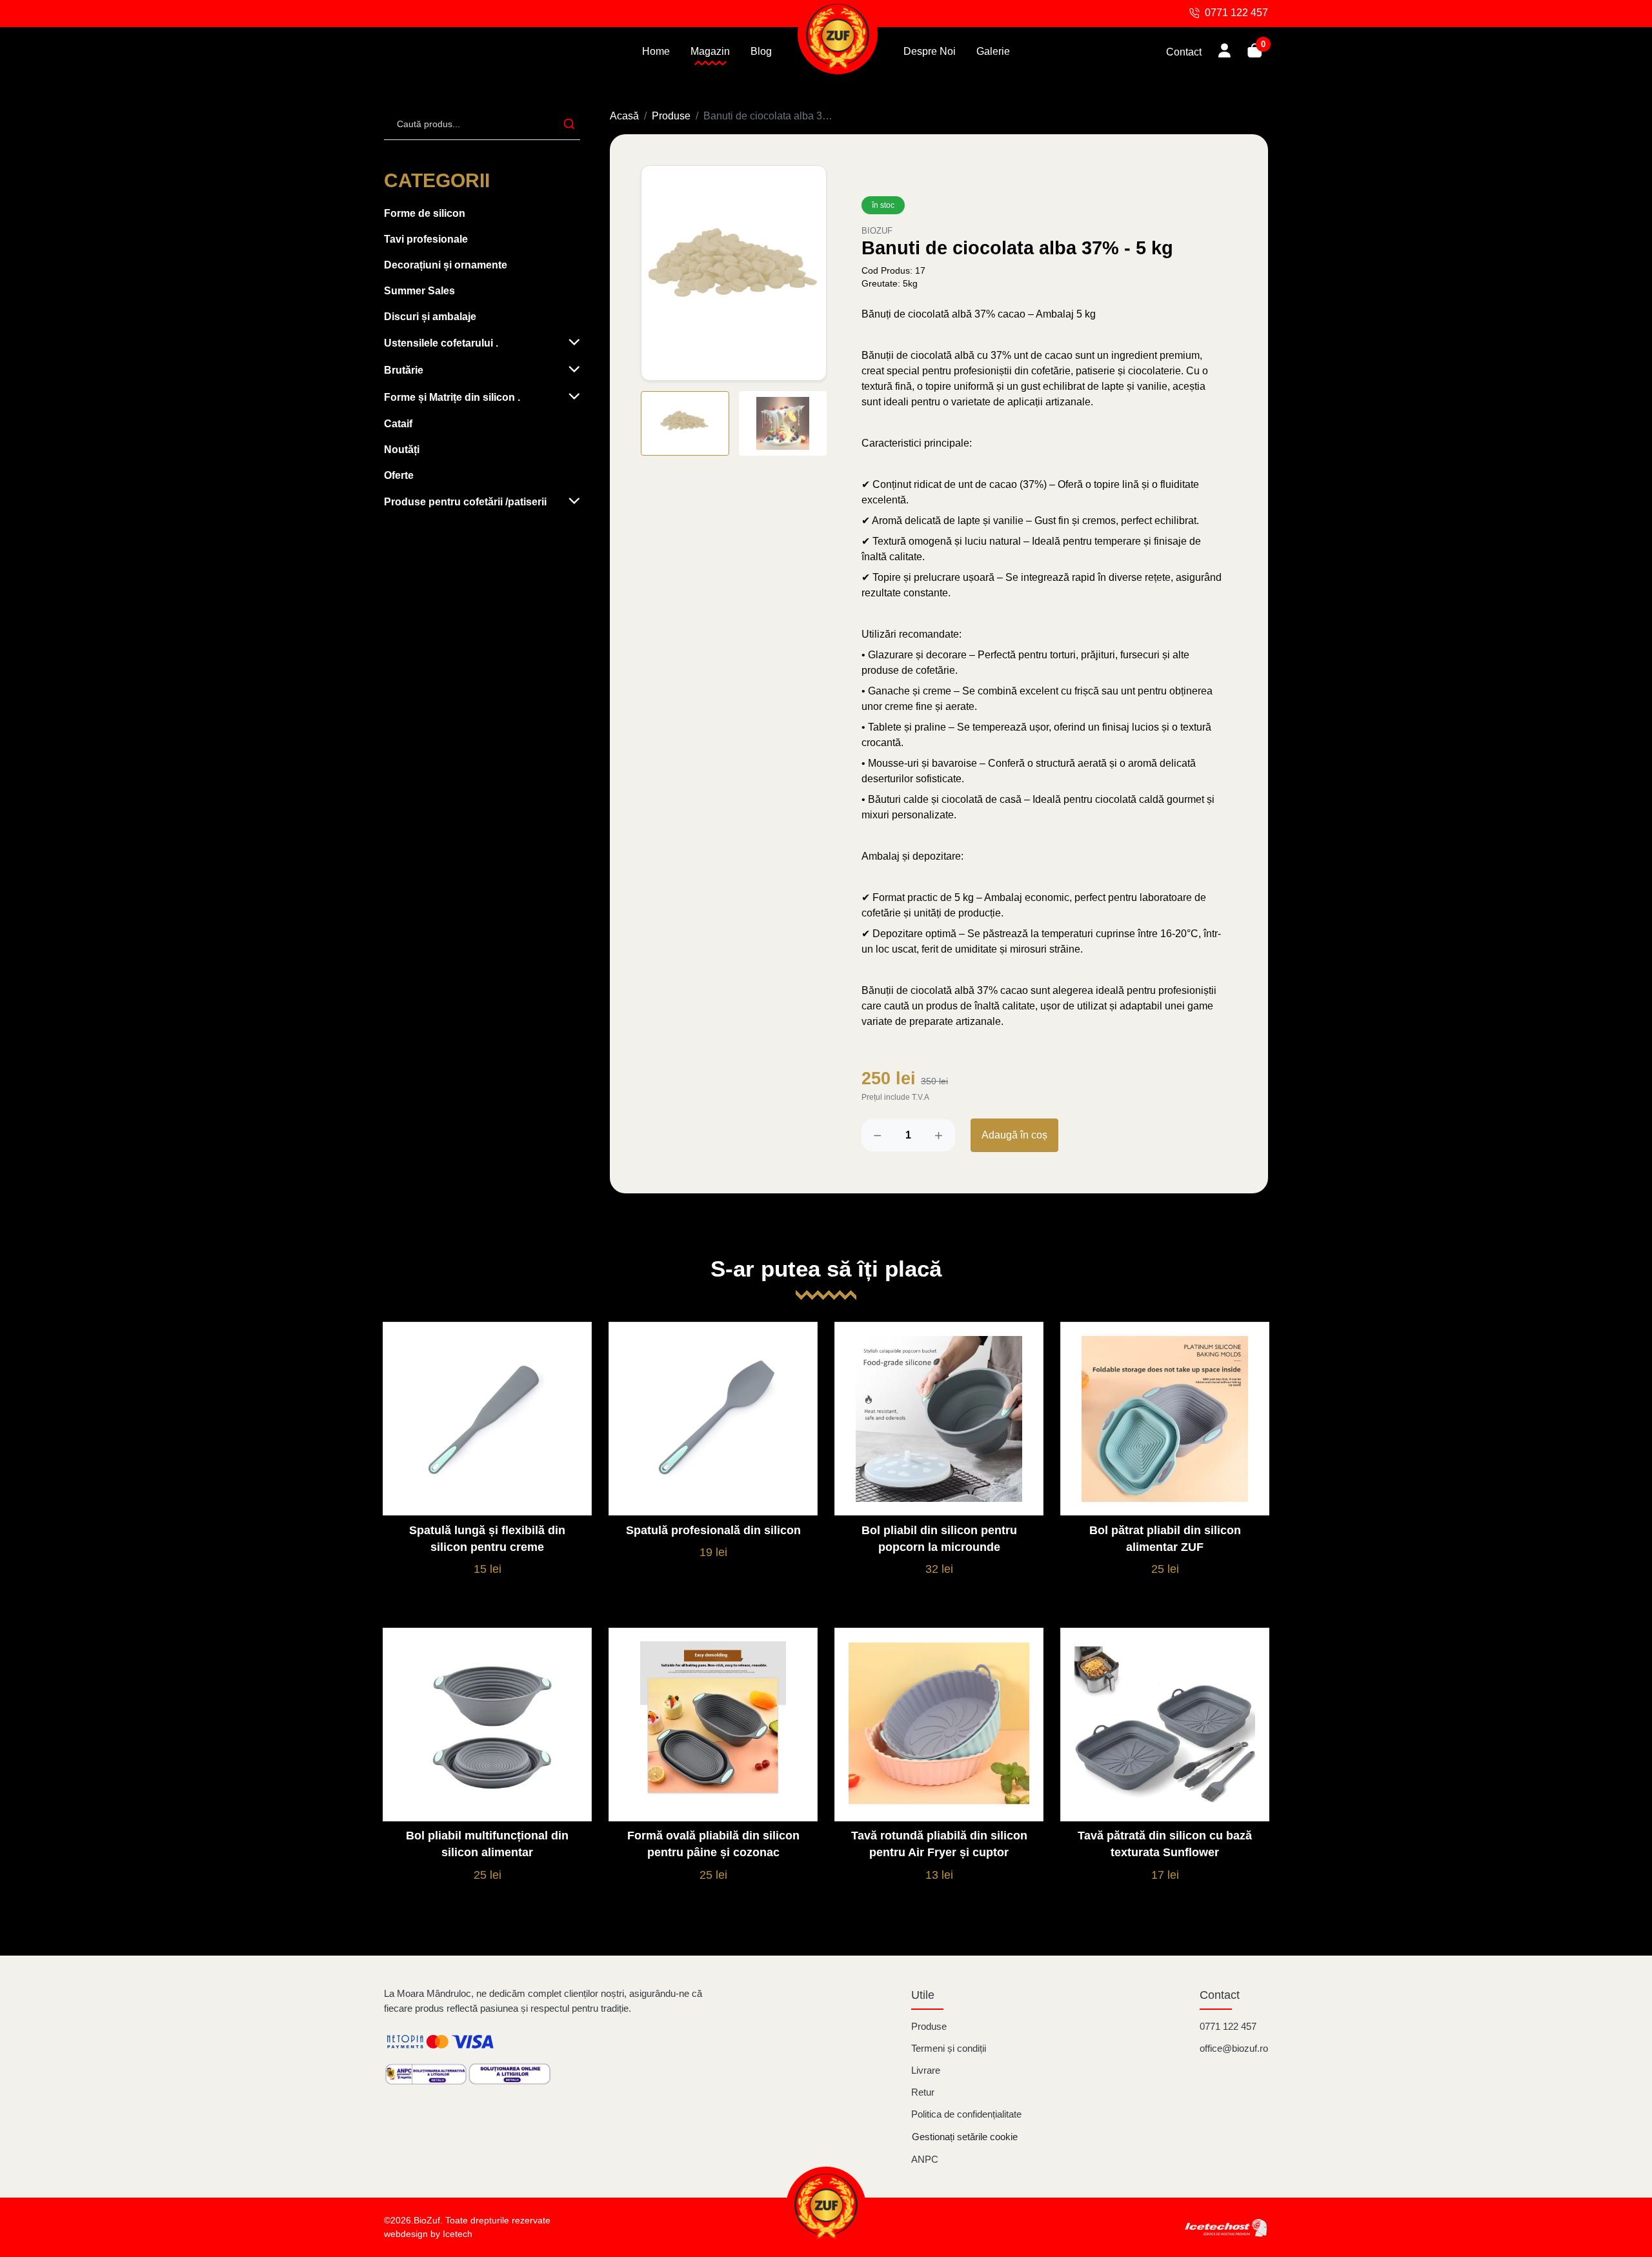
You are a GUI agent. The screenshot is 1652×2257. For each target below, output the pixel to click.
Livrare (926, 2070)
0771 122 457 (1228, 2026)
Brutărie (404, 370)
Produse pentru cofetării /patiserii (465, 502)
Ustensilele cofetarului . (441, 343)
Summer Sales (419, 291)
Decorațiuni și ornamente (446, 265)
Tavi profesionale (426, 239)
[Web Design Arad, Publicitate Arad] (1226, 2227)
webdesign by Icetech (428, 2234)
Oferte (399, 475)
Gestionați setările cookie (965, 2137)
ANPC (925, 2159)
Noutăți (402, 450)
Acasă (624, 116)
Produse (671, 116)
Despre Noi (930, 51)
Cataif (398, 424)
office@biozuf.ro (1234, 2048)
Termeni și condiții (949, 2048)
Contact (1184, 52)
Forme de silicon (425, 213)
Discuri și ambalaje (430, 317)
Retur (923, 2092)
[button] (810, 272)
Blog (761, 51)
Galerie (993, 51)
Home (656, 51)
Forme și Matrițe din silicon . (452, 397)
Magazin (710, 51)
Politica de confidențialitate (966, 2114)
